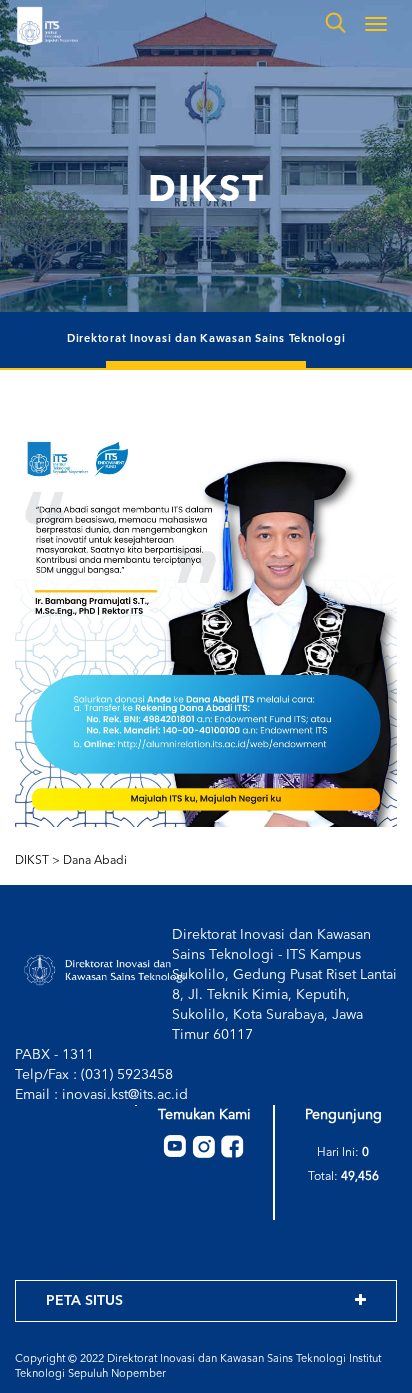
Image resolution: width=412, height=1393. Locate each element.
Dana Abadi (95, 861)
